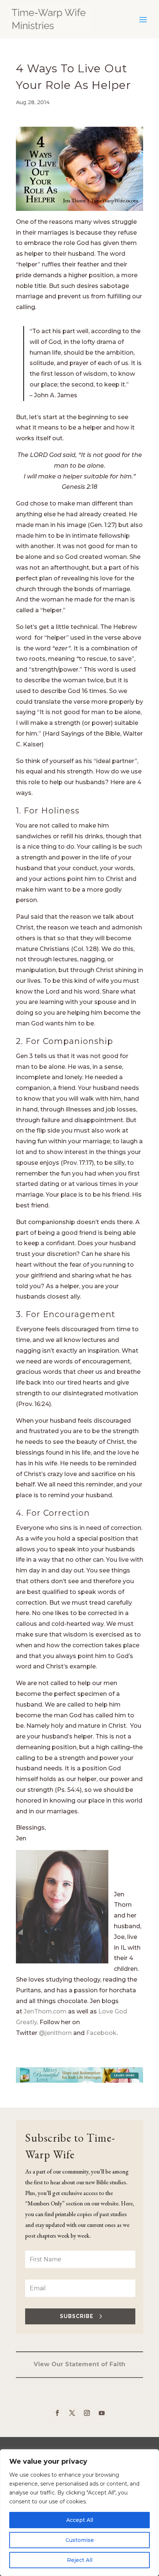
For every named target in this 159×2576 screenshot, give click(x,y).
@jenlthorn (55, 2033)
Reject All (80, 2560)
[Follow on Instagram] (87, 2413)
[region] (79, 2513)
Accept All (80, 2520)
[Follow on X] (72, 2413)
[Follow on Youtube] (102, 2413)
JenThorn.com (45, 2011)
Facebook (101, 2033)
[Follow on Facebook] (57, 2413)
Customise (80, 2540)
